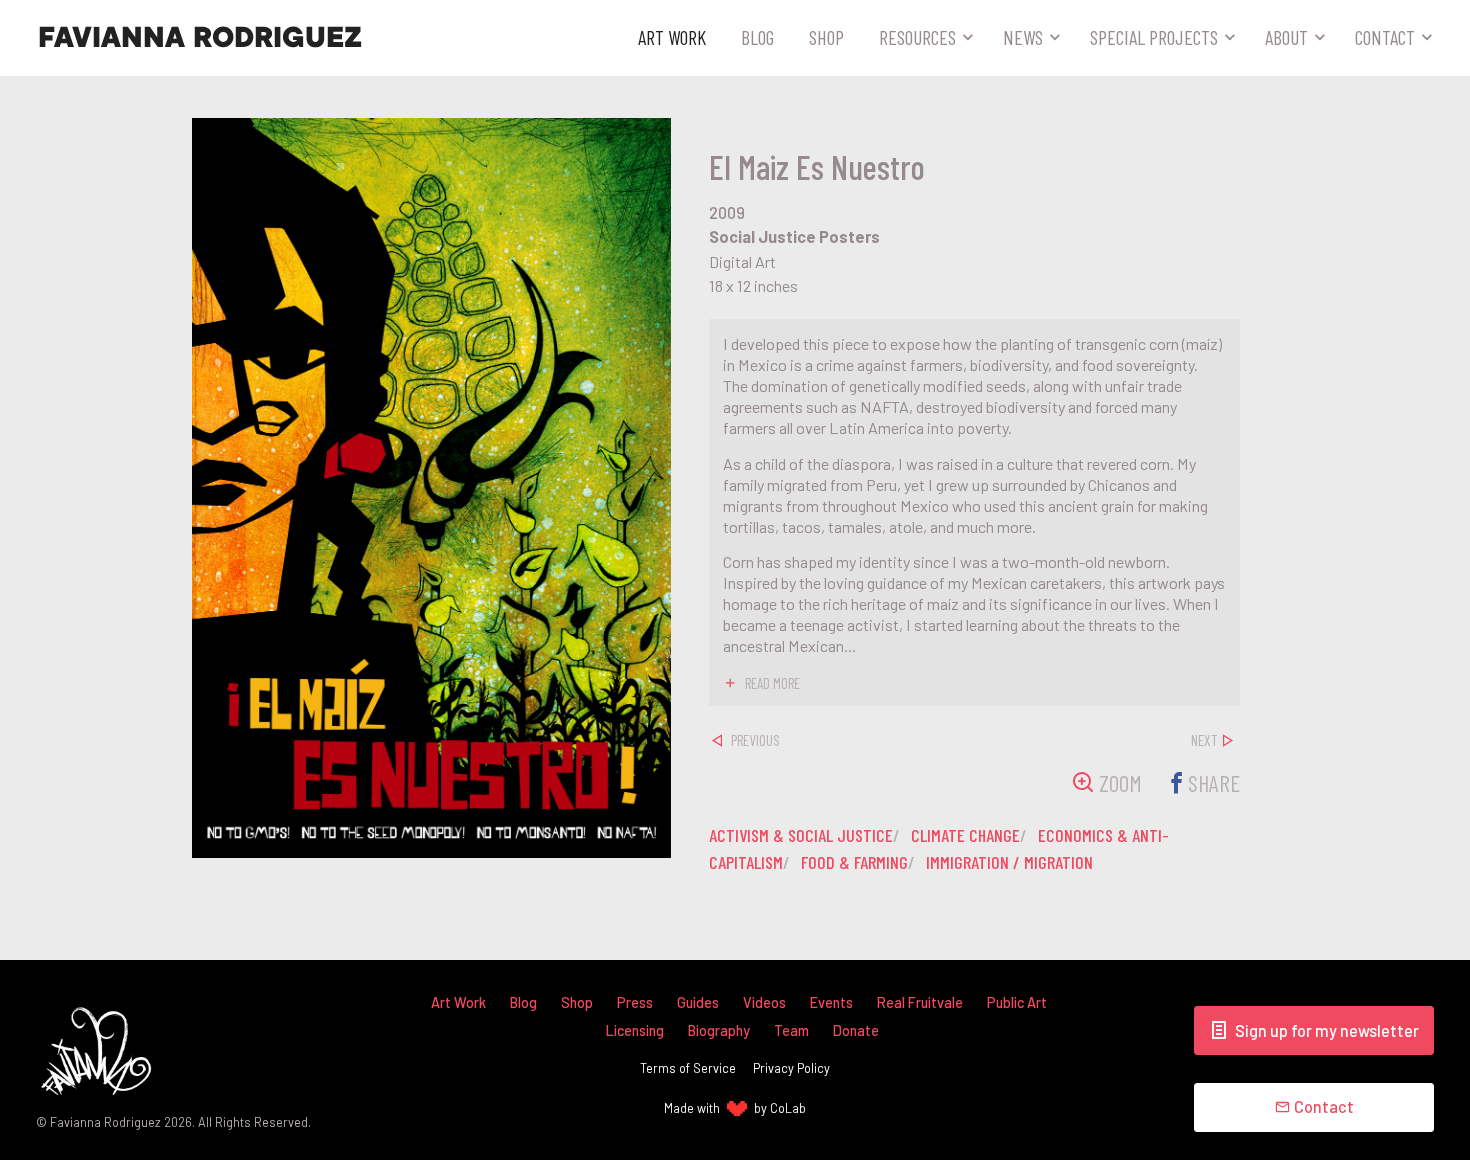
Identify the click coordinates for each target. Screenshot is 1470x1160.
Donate (856, 1030)
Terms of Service (688, 1068)
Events (831, 1002)
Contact (1385, 37)
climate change (965, 835)
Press (635, 1002)
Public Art (1017, 1002)
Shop (826, 37)
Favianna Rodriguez (200, 38)
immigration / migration (1009, 862)
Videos (764, 1002)
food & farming (854, 862)
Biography (719, 1030)
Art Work (672, 37)
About (1286, 37)
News (1023, 37)
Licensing (635, 1030)
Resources (917, 37)
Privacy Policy (791, 1068)
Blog (757, 37)
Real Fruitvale (920, 1002)
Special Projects (1154, 37)
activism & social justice (801, 835)
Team (791, 1030)
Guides (698, 1002)
